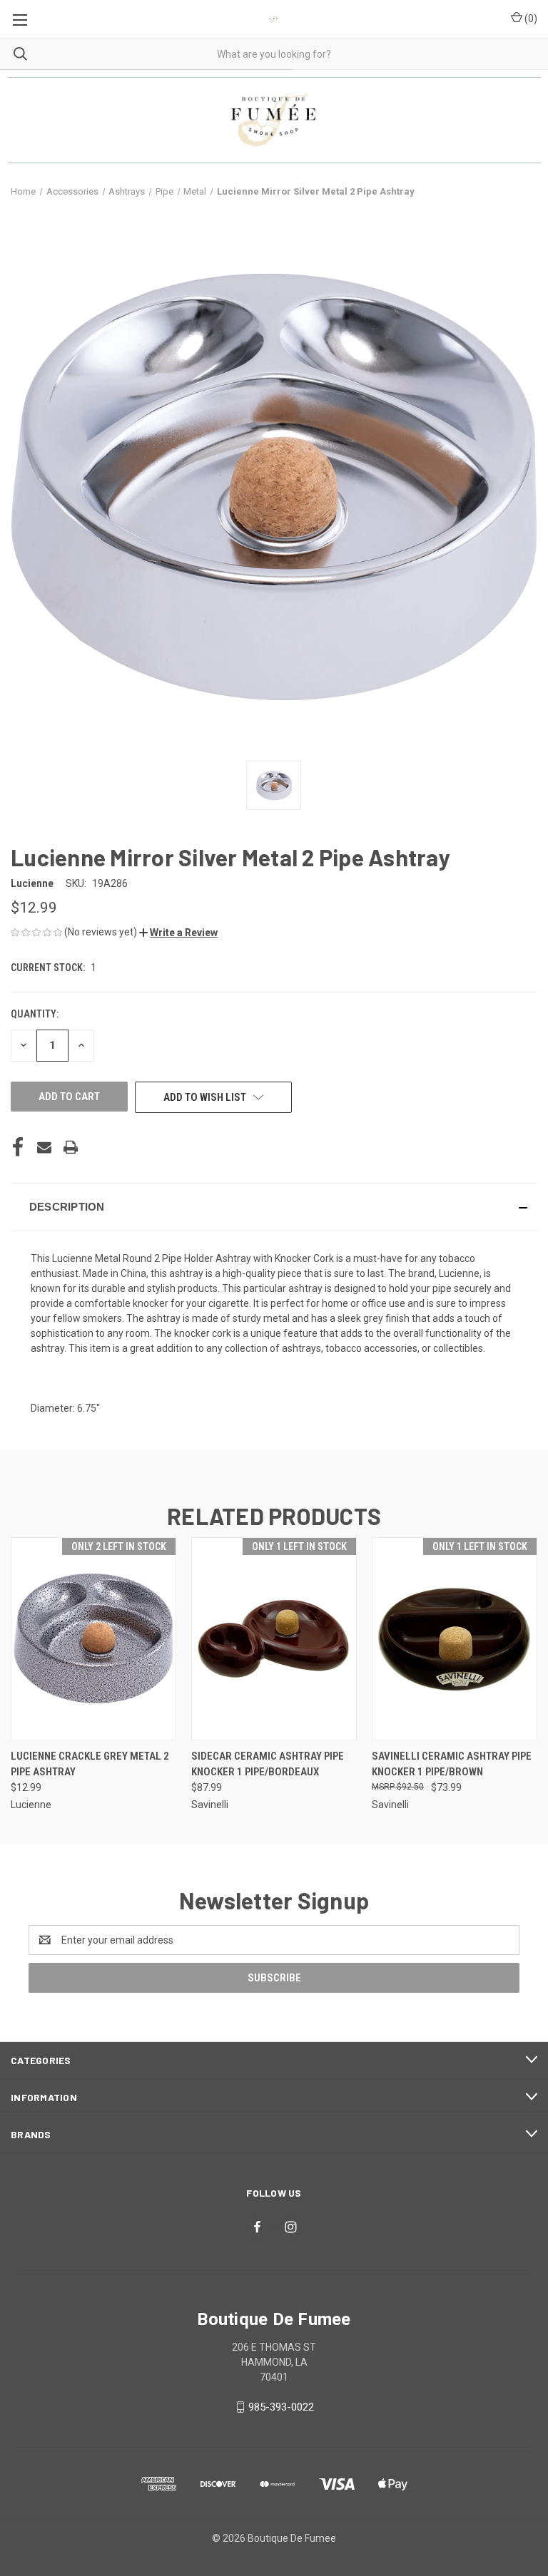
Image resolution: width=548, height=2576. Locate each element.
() (530, 19)
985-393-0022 (281, 2407)
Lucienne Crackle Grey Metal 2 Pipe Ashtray (90, 1764)
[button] (178, 933)
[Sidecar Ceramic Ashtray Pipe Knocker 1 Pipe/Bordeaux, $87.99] (274, 1639)
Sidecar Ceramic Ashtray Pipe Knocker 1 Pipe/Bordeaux (268, 1764)
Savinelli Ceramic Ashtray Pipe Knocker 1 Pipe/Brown (452, 1764)
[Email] (44, 1147)
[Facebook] (18, 1147)
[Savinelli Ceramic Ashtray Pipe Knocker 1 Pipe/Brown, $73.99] (455, 1639)
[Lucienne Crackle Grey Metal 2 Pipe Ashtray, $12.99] (93, 1639)
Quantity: (35, 1014)
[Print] (71, 1147)
